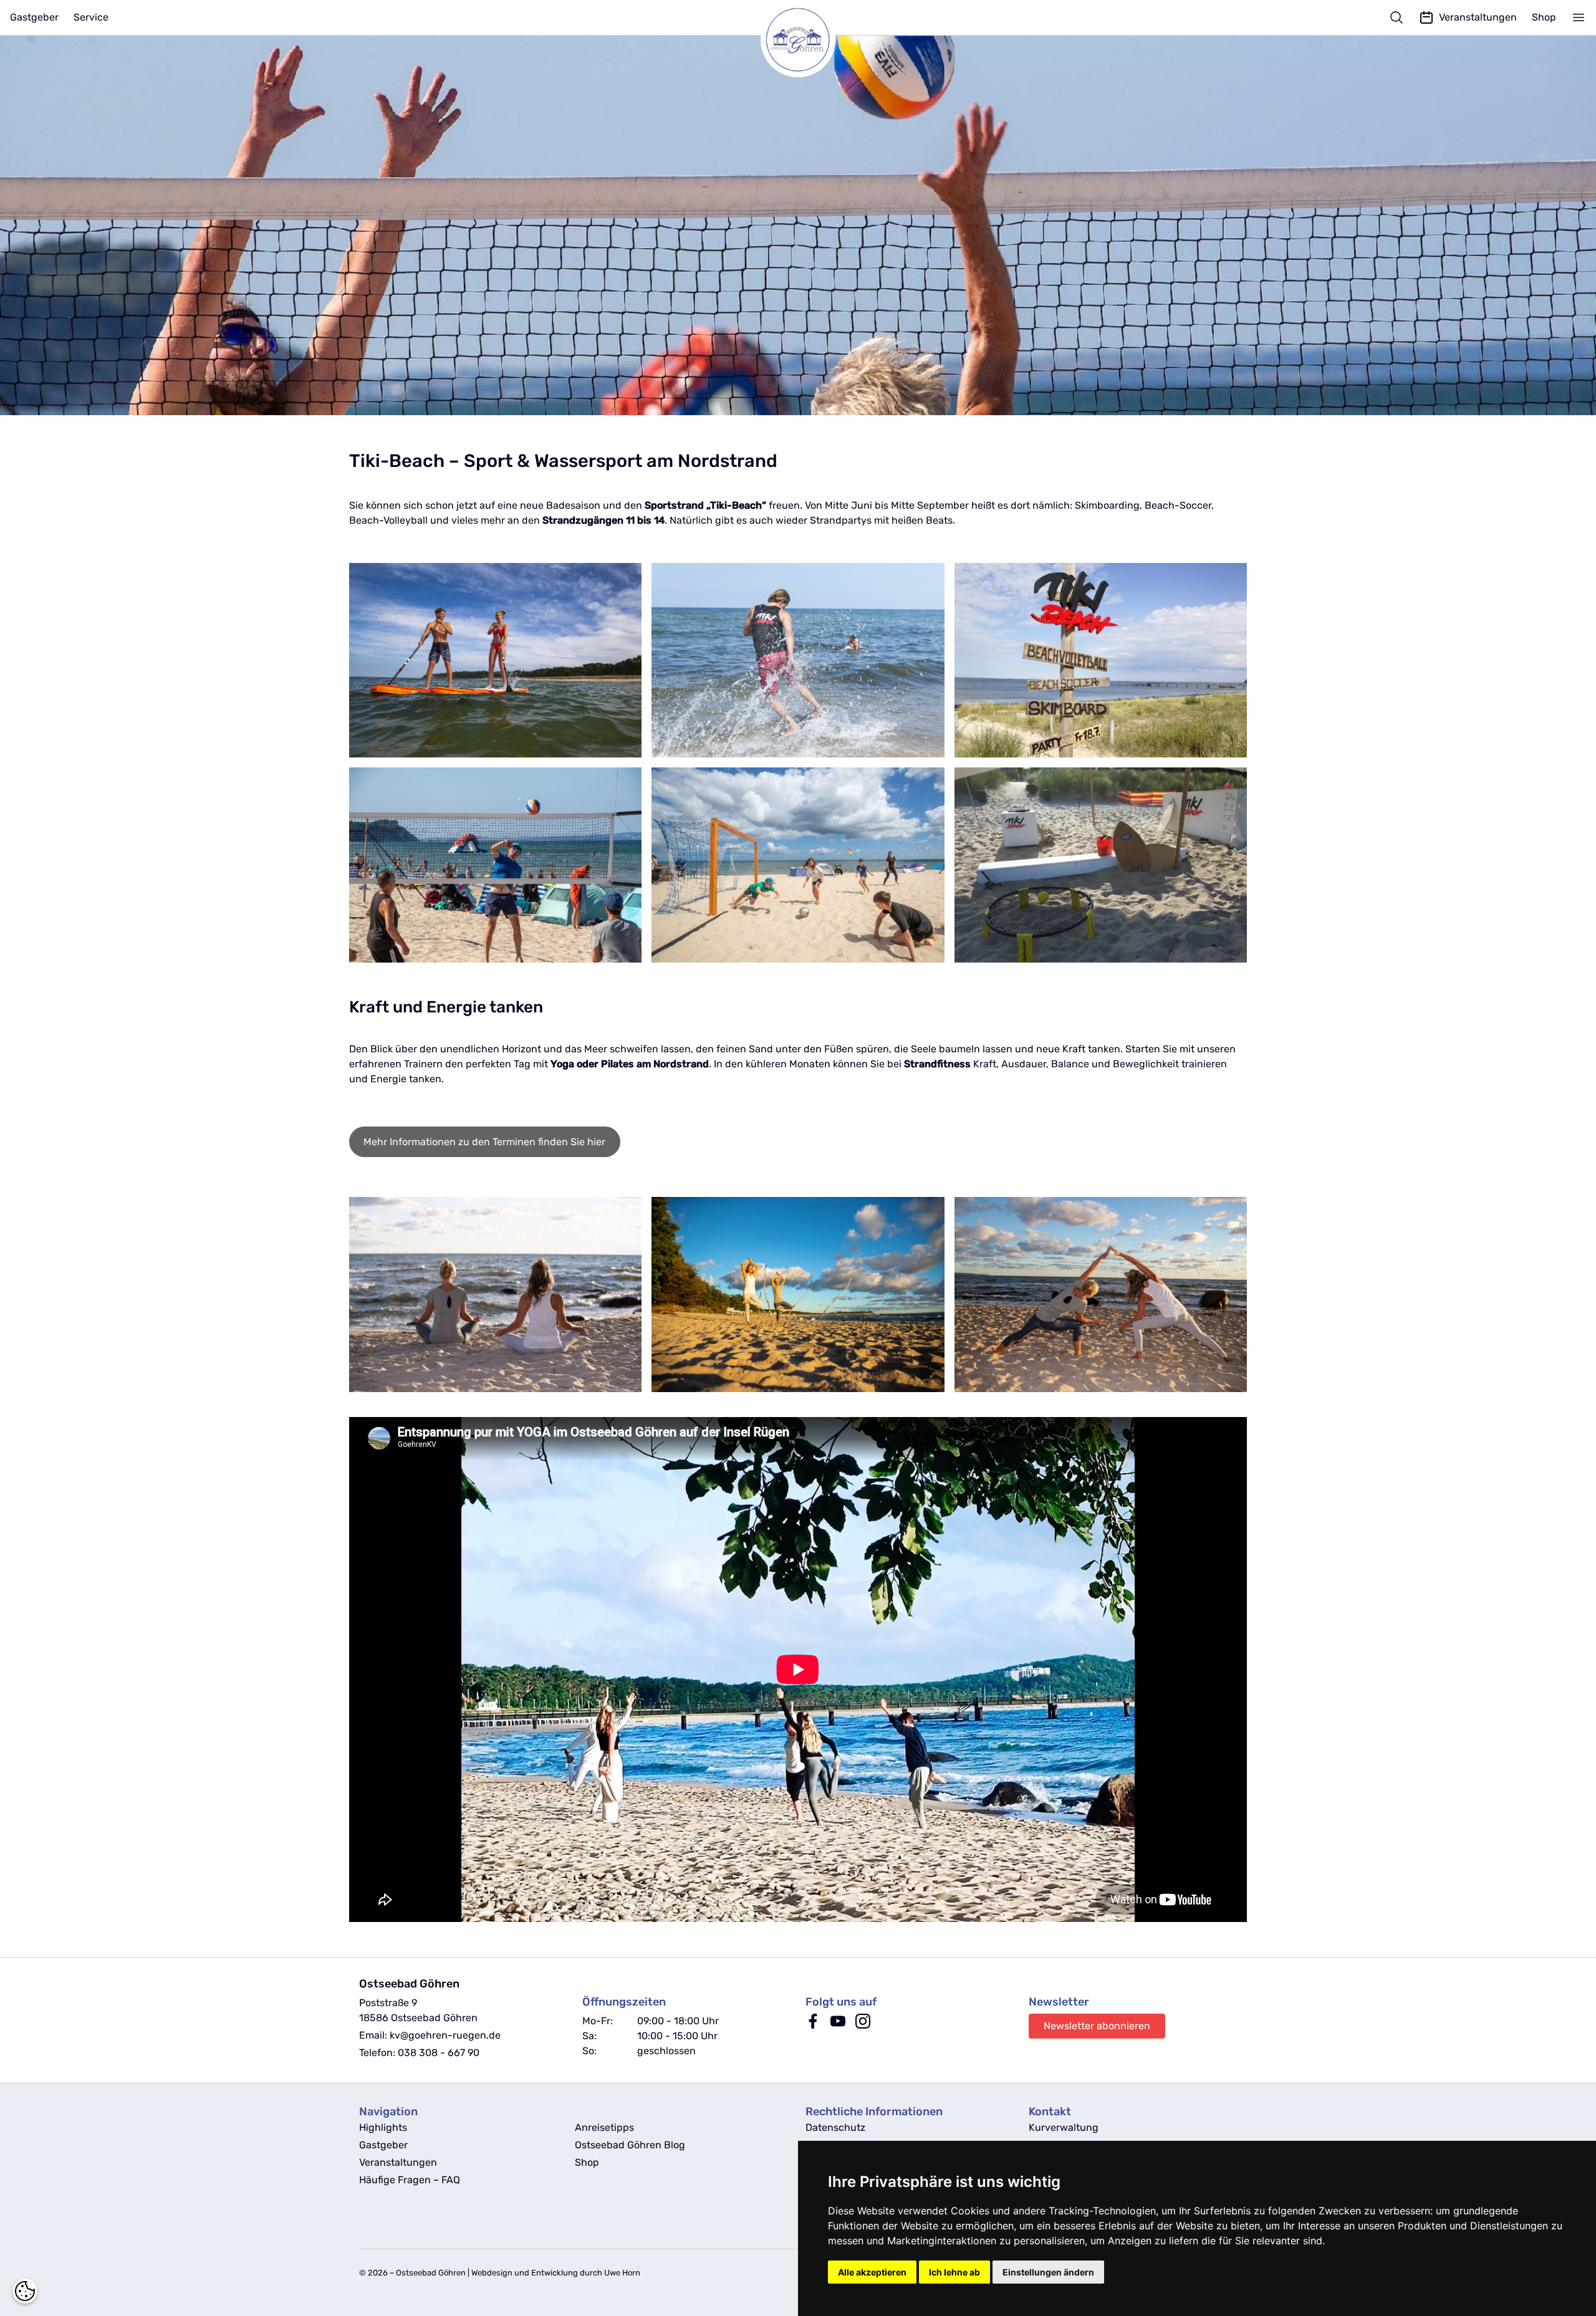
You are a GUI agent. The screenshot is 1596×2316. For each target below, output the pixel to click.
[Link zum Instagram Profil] (863, 2025)
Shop (1544, 17)
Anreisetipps (604, 2127)
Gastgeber (34, 17)
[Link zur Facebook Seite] (813, 2025)
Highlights (383, 2127)
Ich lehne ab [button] (954, 2272)
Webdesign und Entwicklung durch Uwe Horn (556, 2273)
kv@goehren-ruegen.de (445, 2035)
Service (91, 17)
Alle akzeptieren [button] (872, 2272)
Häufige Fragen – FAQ (410, 2180)
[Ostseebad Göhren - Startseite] (798, 40)
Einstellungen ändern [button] (1048, 2272)
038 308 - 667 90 (439, 2053)
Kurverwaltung (1064, 2127)
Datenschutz (835, 2127)
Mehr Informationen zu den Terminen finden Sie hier (484, 1142)
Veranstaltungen (398, 2162)
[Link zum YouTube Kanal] (838, 2025)
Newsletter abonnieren (1097, 2026)
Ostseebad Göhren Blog (630, 2145)
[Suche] (1396, 17)
